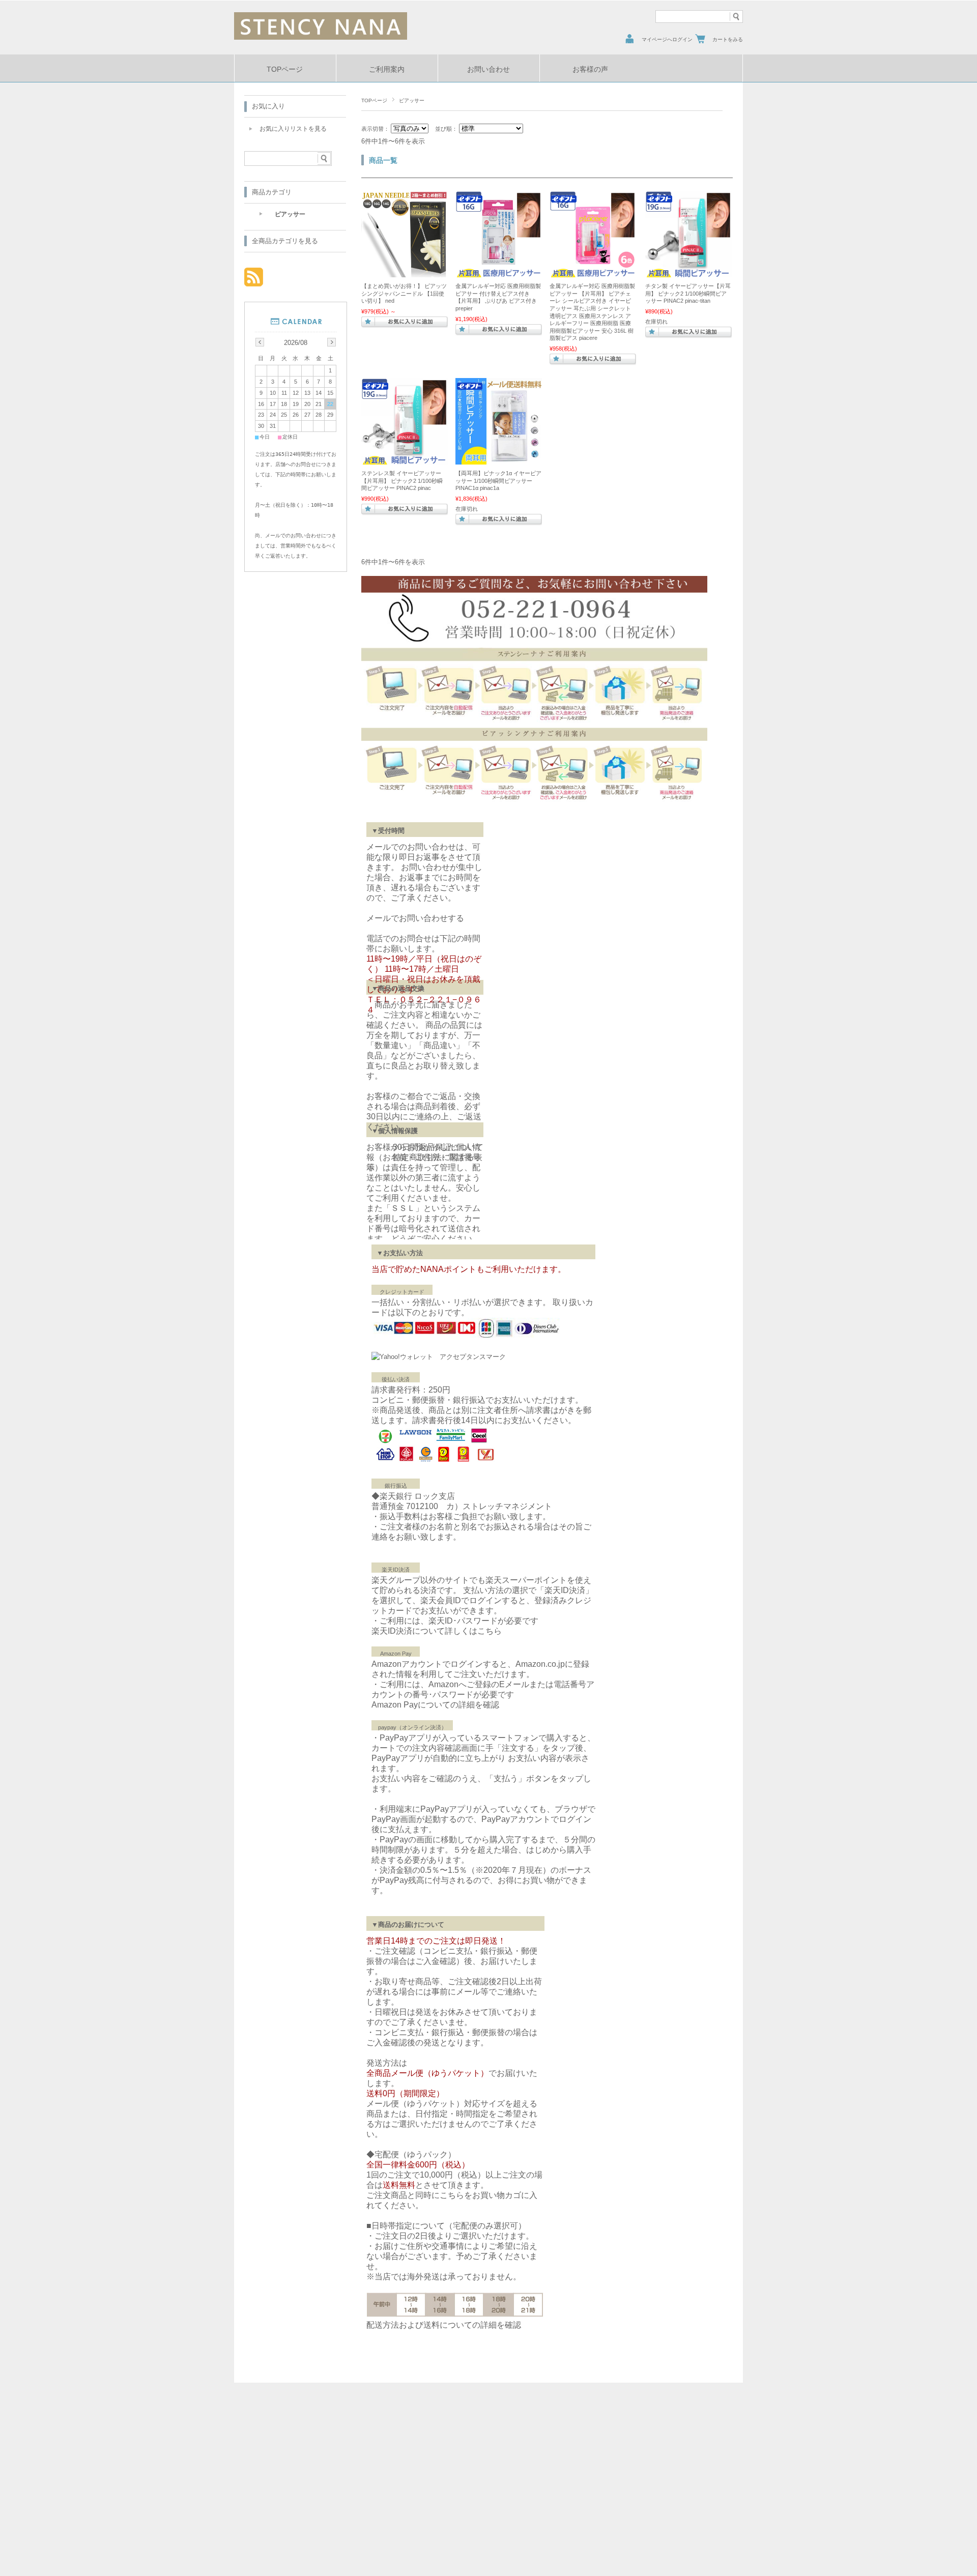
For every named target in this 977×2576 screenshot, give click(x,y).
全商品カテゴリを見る (285, 241)
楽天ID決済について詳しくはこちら (437, 1631)
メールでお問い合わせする (415, 918)
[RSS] (254, 281)
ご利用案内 (387, 69)
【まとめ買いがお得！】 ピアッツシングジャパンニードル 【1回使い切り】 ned (404, 293)
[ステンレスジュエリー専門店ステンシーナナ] (321, 37)
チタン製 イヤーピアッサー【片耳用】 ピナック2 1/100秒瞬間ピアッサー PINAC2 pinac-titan (688, 293)
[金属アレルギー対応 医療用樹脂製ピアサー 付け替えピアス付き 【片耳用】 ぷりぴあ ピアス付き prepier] (499, 272)
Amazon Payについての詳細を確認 (435, 1705)
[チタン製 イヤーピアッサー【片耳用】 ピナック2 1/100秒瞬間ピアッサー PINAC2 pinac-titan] (688, 272)
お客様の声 (590, 69)
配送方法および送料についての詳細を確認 (444, 2325)
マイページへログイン (667, 39)
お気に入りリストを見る (293, 129)
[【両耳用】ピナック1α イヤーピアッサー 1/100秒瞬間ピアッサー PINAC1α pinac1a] (499, 459)
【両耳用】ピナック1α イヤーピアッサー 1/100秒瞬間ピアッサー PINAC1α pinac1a (498, 481)
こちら (452, 2195)
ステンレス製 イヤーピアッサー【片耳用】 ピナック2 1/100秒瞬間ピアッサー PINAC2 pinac (402, 481)
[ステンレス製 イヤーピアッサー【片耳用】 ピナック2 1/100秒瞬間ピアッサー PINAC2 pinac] (405, 459)
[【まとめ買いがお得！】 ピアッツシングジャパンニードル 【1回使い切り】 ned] (405, 272)
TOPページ (285, 69)
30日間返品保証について (438, 1147)
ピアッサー (290, 214)
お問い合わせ (489, 69)
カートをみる (728, 39)
